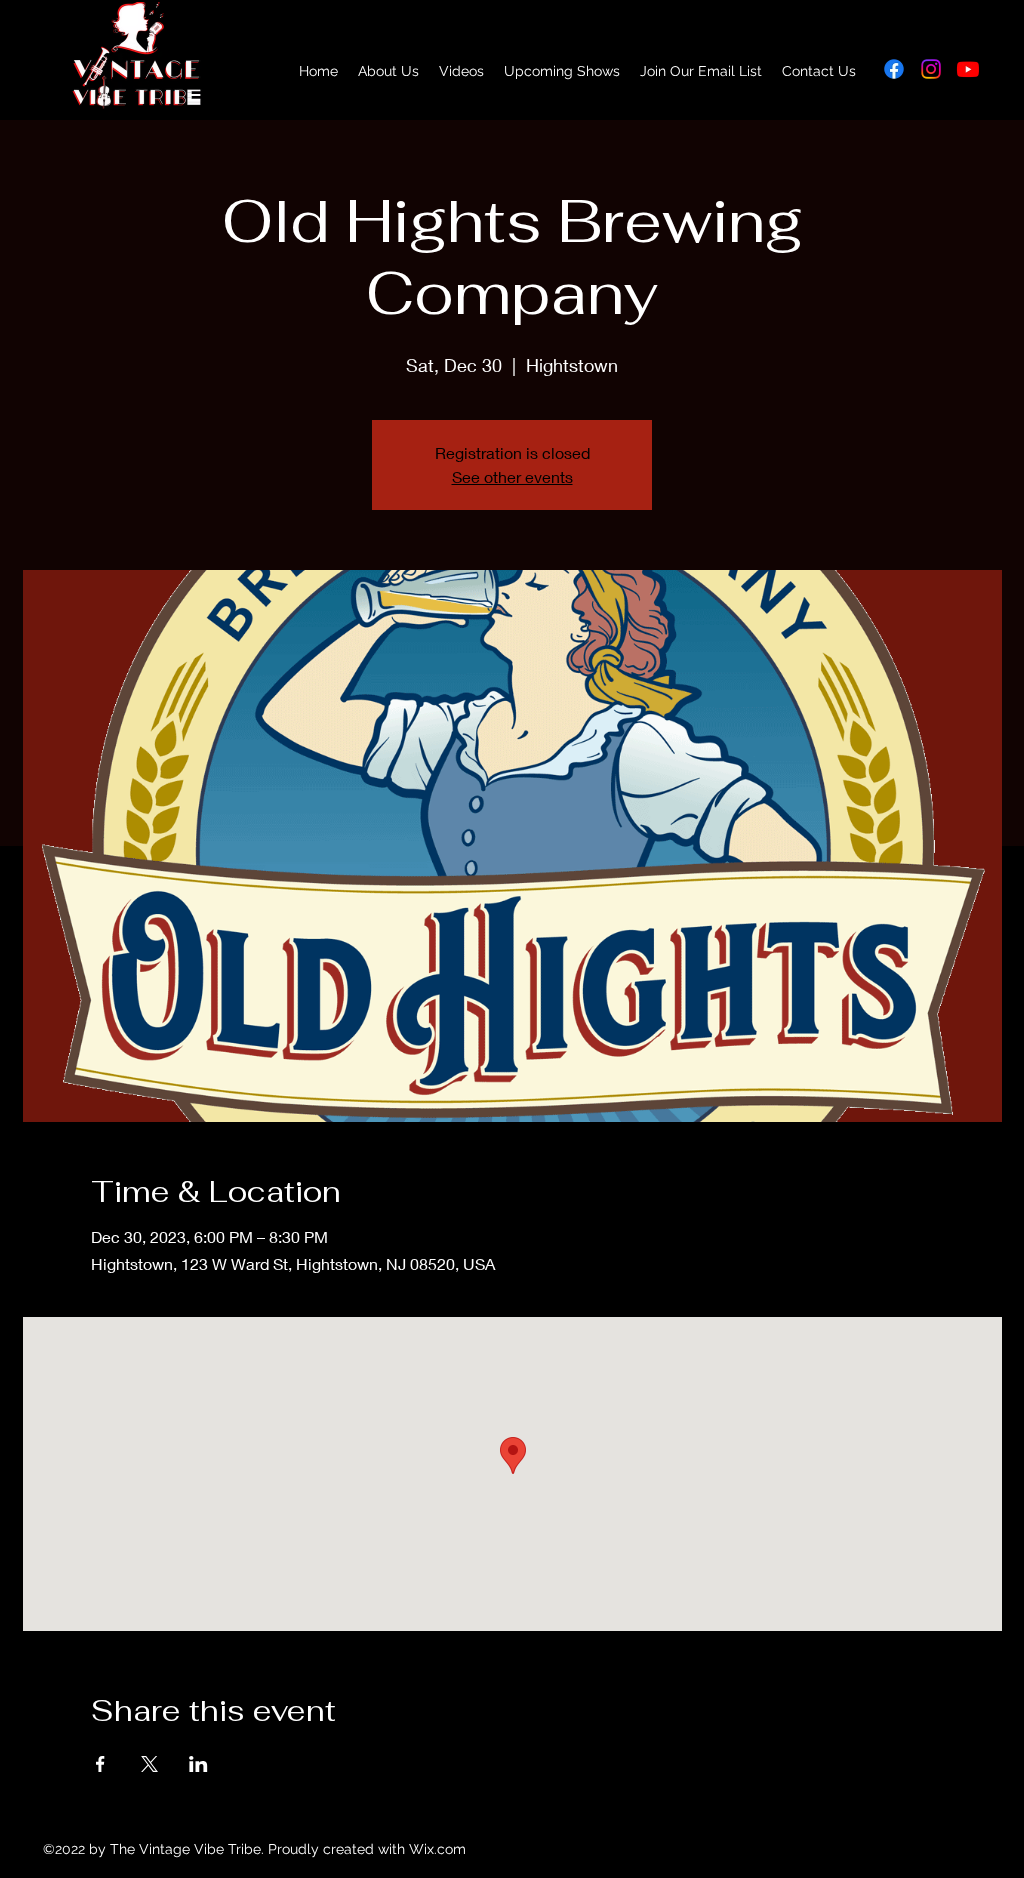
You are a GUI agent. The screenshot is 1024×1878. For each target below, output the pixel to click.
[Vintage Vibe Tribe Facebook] (894, 69)
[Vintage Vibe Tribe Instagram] (931, 69)
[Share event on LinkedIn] (198, 1764)
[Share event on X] (149, 1764)
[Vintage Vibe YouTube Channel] (968, 69)
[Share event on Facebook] (100, 1764)
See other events (512, 476)
